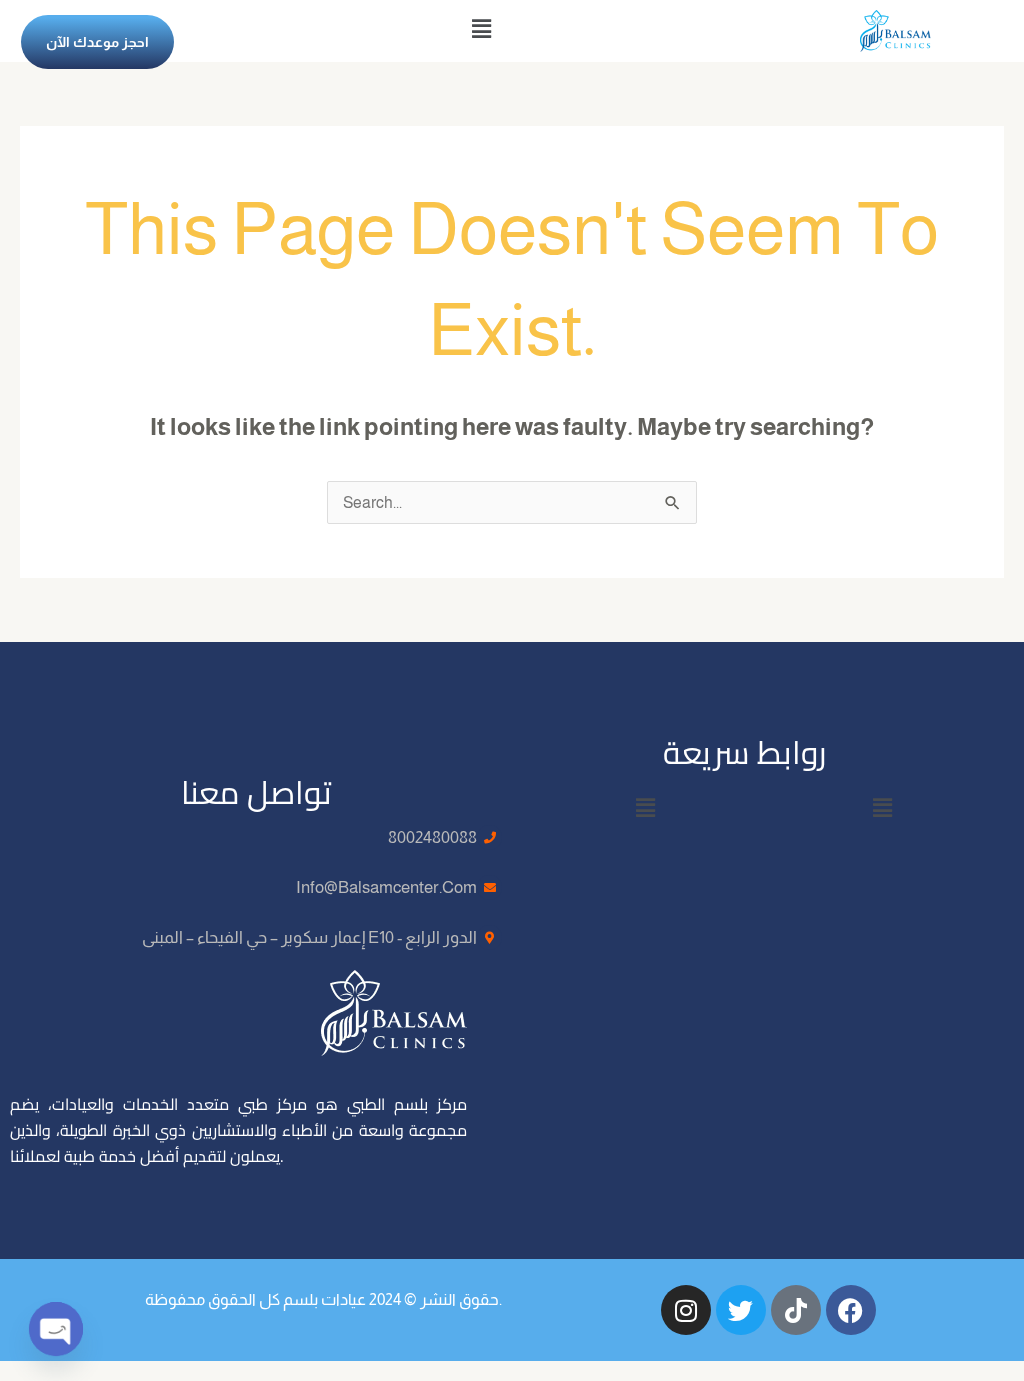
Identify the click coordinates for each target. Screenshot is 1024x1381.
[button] (481, 29)
